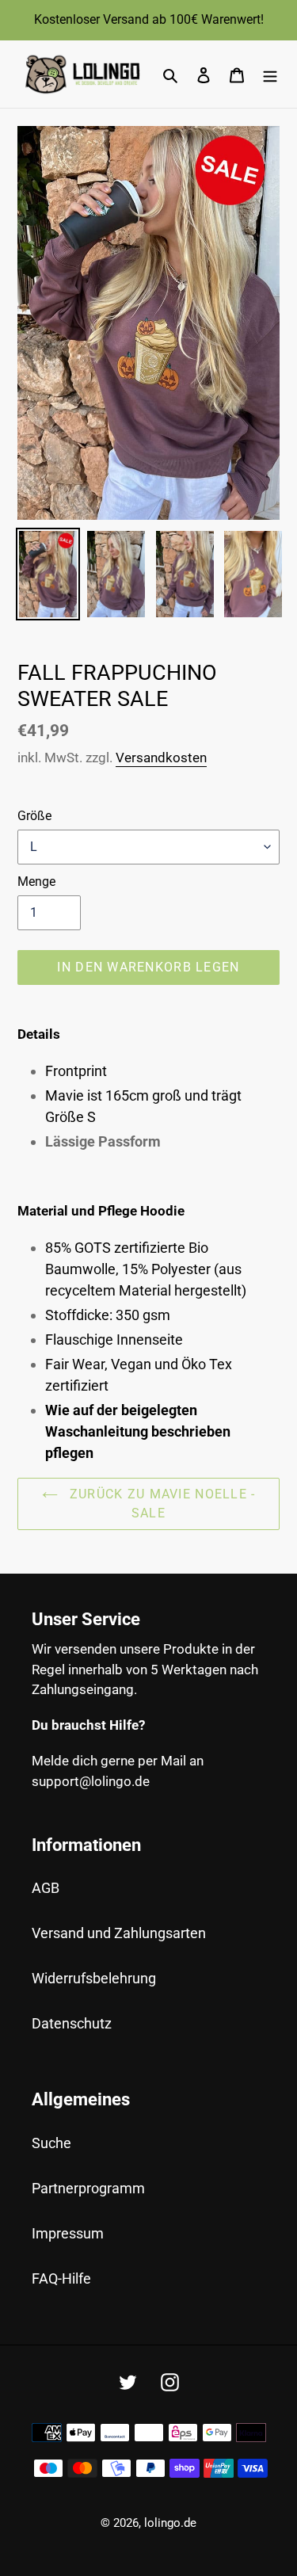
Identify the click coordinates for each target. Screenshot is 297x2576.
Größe (34, 816)
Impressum (68, 2233)
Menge (36, 882)
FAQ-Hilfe (61, 2278)
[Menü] (270, 74)
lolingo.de (170, 2523)
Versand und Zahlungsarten (119, 1933)
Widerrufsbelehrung (94, 1978)
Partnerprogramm (88, 2188)
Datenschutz (72, 2023)
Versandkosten (161, 758)
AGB (46, 1888)
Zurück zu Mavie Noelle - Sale (161, 1504)
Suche (51, 2143)
